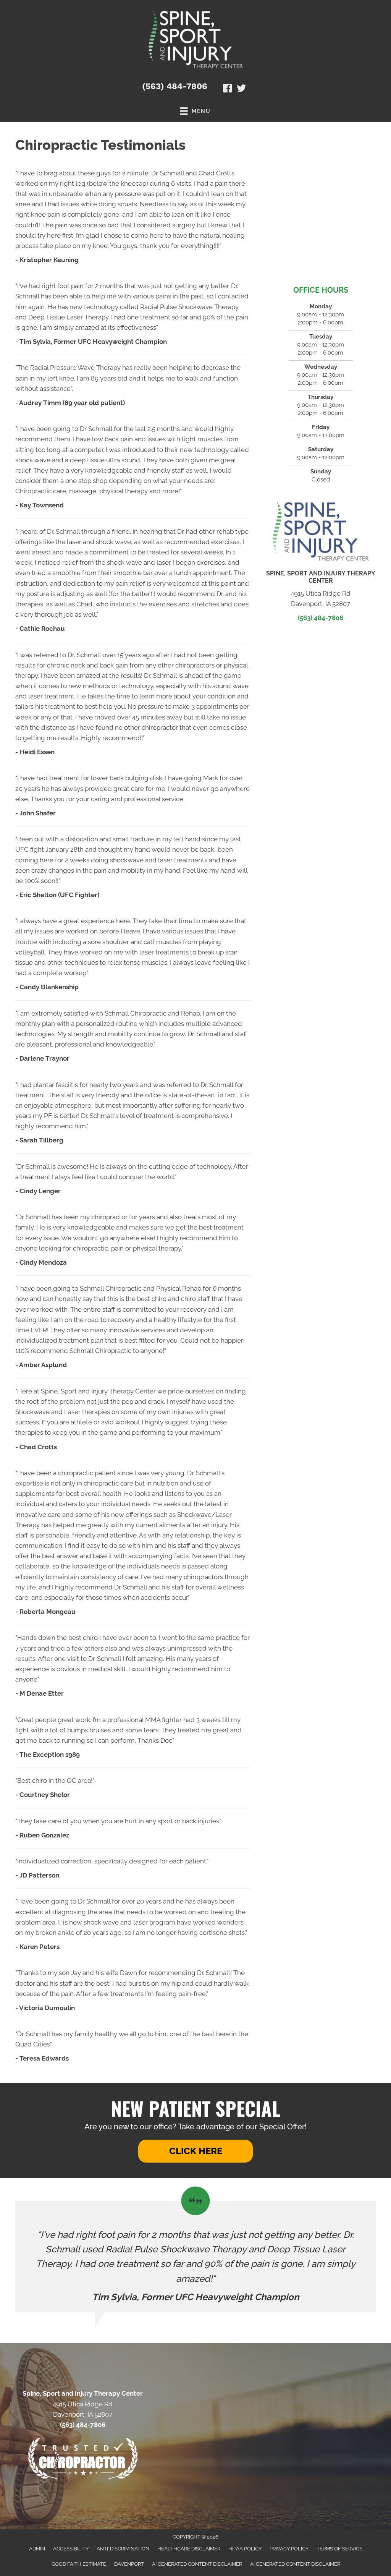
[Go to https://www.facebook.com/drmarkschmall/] (228, 89)
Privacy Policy (289, 2549)
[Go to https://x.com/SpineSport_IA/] (241, 89)
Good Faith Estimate (79, 2564)
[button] (195, 2151)
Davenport (129, 2564)
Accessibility (71, 2549)
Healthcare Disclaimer (189, 2549)
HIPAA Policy (245, 2549)
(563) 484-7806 (175, 86)
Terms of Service (339, 2549)
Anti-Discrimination (123, 2549)
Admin (37, 2549)
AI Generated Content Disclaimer (197, 2564)
